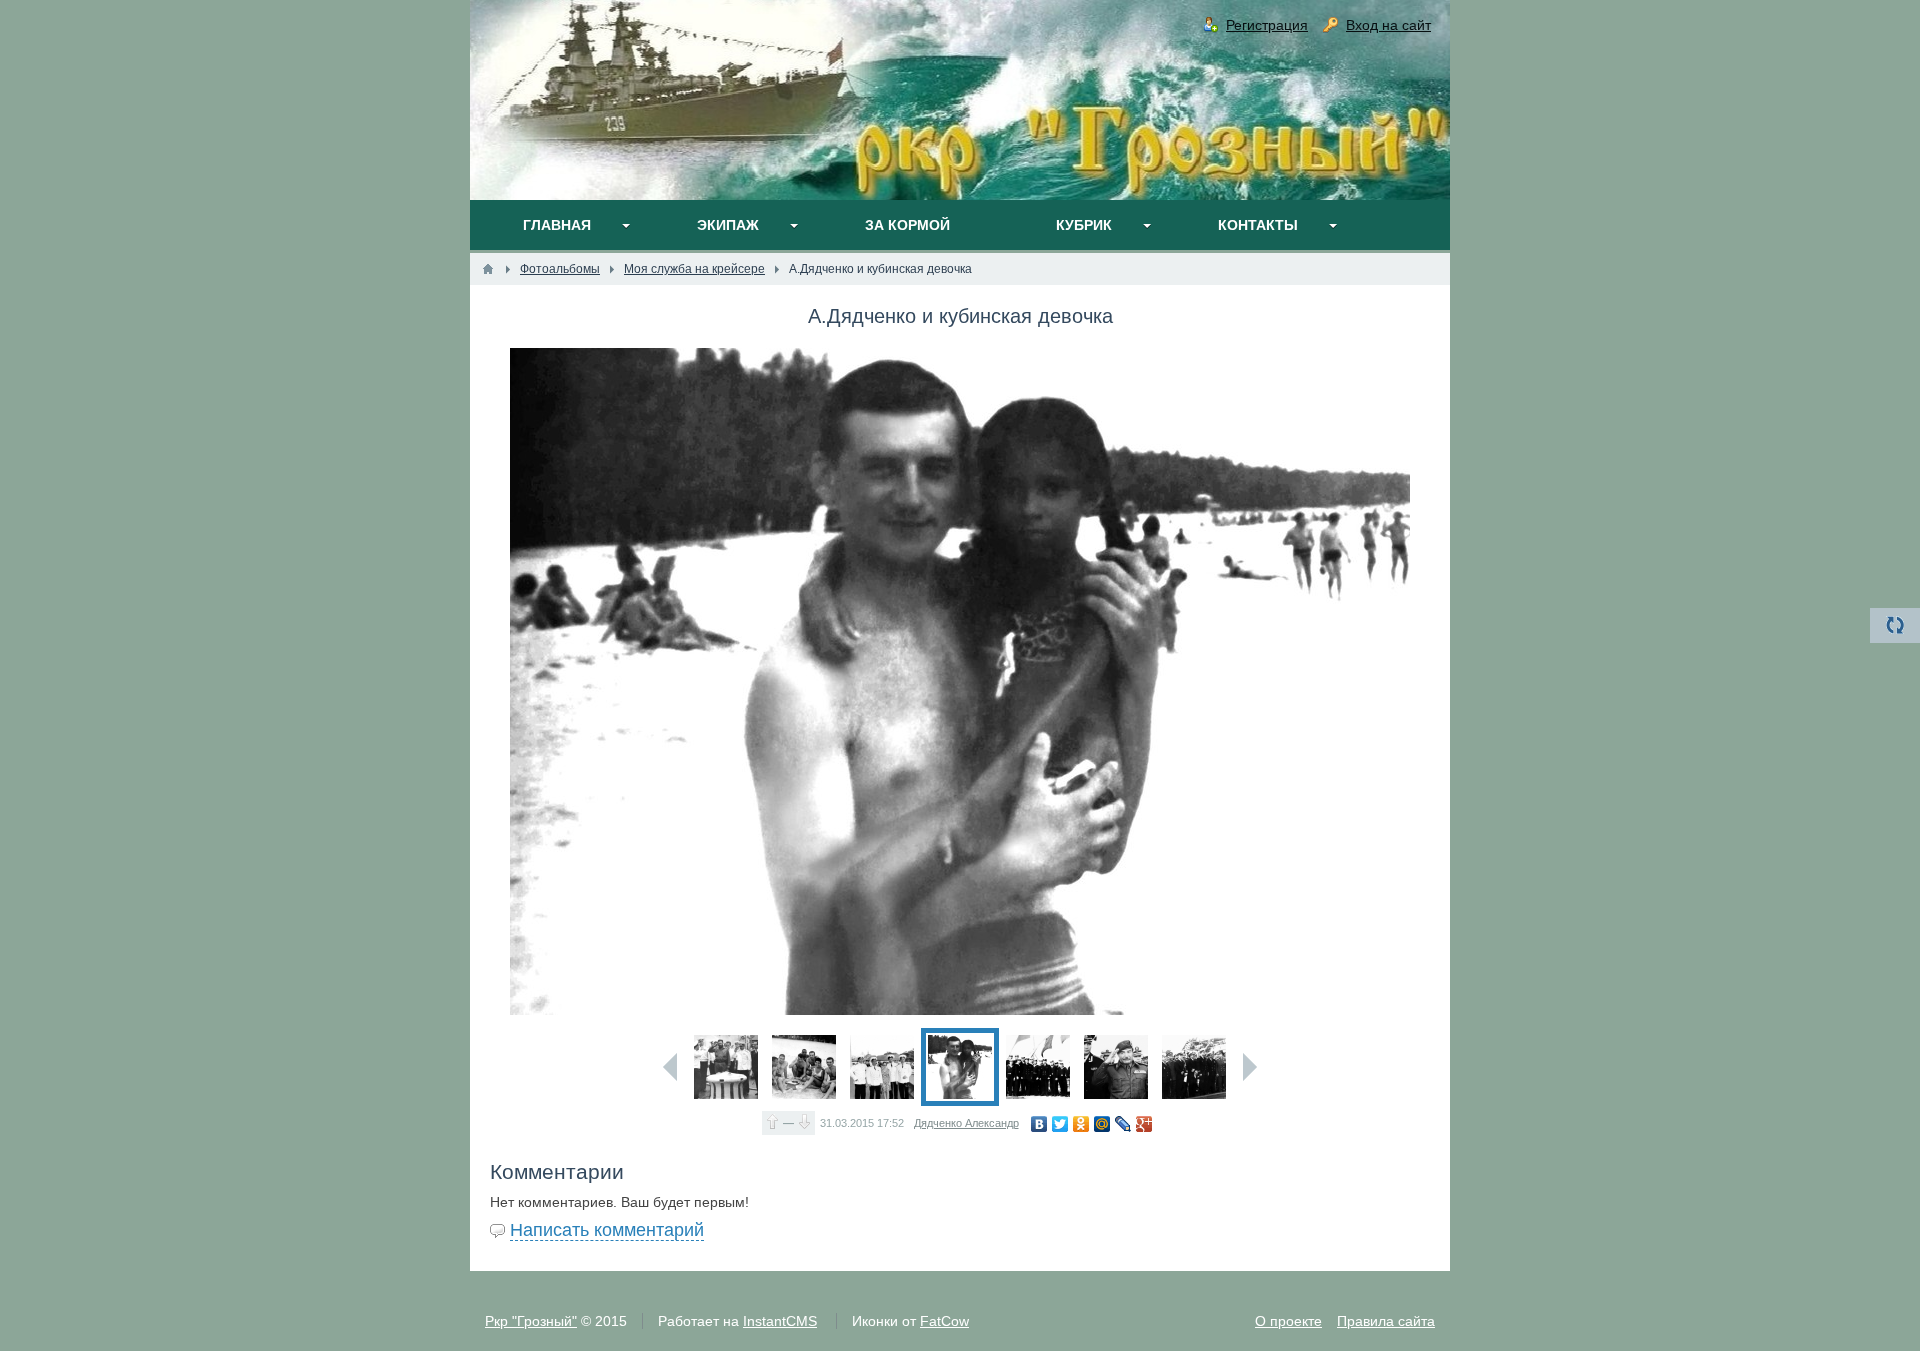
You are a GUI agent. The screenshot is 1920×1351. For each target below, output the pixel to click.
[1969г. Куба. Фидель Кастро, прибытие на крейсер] (726, 1067)
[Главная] (488, 269)
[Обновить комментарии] (1895, 625)
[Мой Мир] (1102, 1124)
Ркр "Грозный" (531, 1321)
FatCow (944, 1321)
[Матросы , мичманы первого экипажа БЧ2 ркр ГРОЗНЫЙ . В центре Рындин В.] (1038, 1067)
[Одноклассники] (1081, 1124)
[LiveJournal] (1123, 1124)
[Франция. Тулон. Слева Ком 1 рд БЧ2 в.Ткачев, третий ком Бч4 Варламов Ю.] (882, 1067)
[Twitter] (1060, 1124)
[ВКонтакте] (1039, 1124)
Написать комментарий (607, 1230)
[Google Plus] (1144, 1124)
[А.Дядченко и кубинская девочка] (960, 1067)
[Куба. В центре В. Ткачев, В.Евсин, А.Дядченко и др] (804, 1067)
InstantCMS (780, 1321)
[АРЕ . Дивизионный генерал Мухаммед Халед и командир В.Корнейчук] (1116, 1067)
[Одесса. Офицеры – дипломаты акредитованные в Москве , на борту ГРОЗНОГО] (1194, 1067)
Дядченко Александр (966, 1123)
